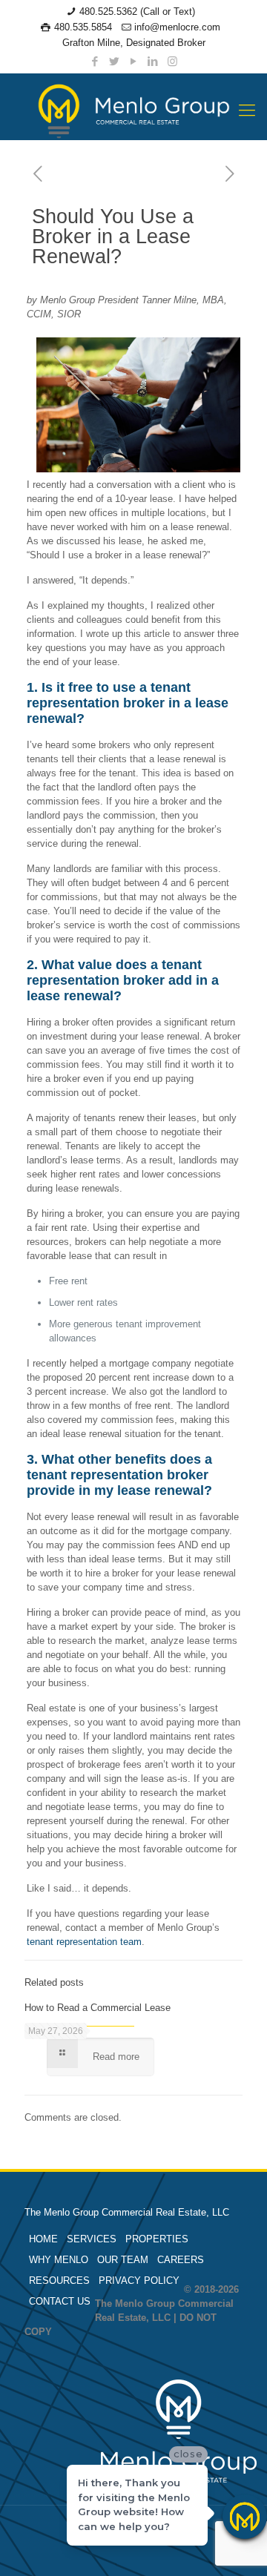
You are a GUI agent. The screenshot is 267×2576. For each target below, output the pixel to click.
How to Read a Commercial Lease (98, 2008)
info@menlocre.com (177, 27)
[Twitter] (115, 61)
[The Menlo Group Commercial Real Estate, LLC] (133, 110)
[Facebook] (95, 61)
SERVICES (92, 2239)
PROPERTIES (157, 2239)
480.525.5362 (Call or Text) (137, 11)
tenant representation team (84, 1942)
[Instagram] (172, 61)
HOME (43, 2239)
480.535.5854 (83, 27)
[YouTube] (134, 61)
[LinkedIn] (153, 61)
